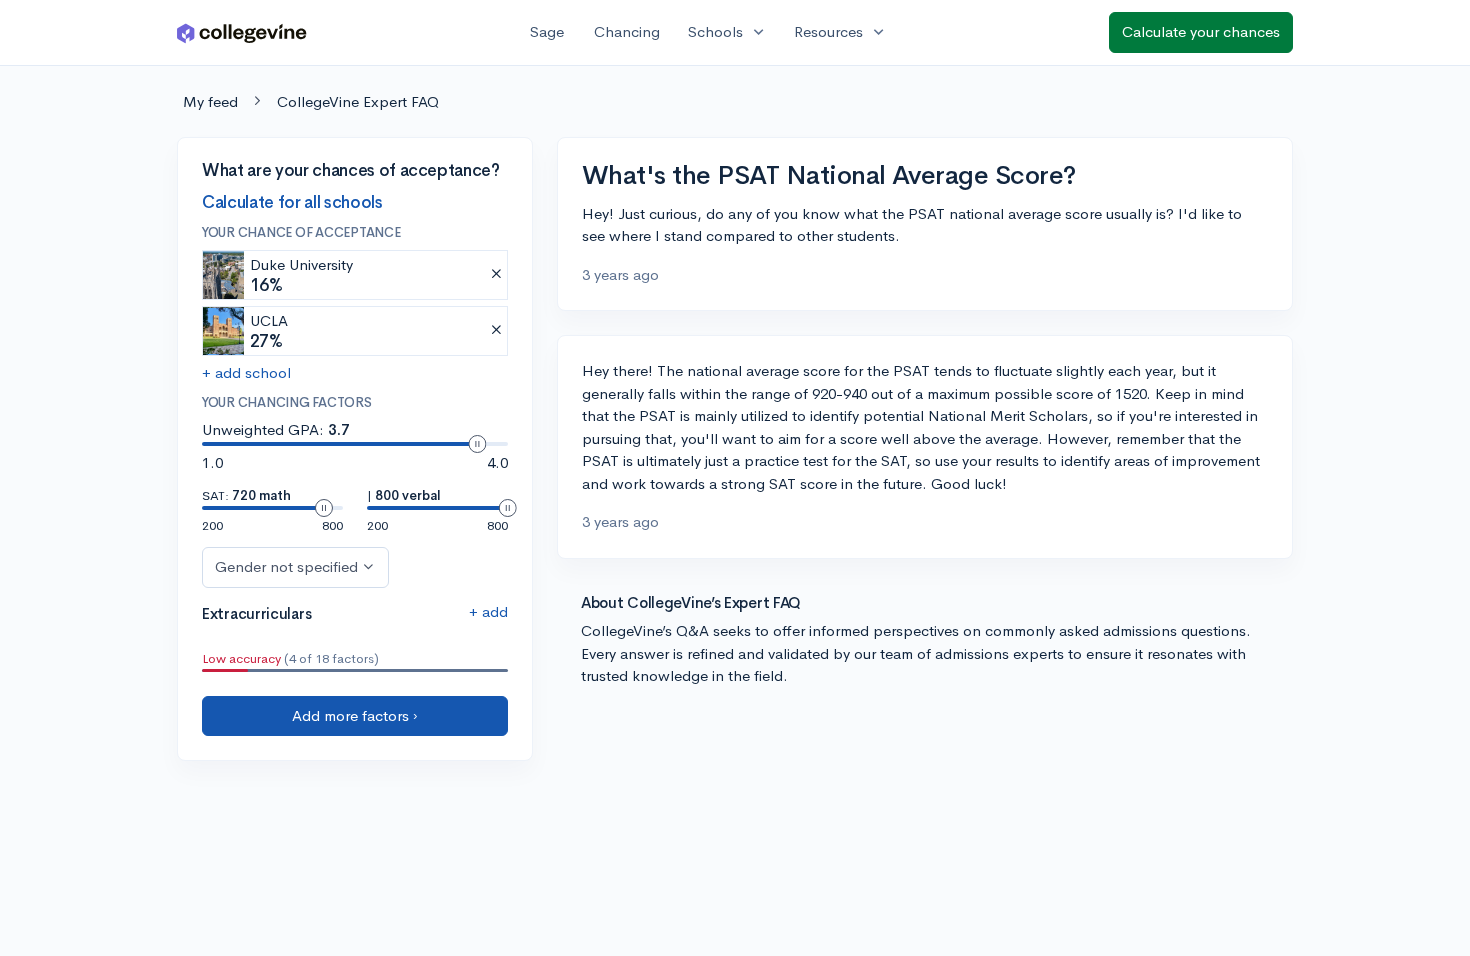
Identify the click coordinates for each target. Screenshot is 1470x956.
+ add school (246, 372)
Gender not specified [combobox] (286, 566)
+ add (488, 611)
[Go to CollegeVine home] (242, 32)
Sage (547, 31)
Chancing (627, 31)
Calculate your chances (1201, 31)
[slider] (477, 444)
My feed (210, 101)
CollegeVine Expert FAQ (358, 101)
